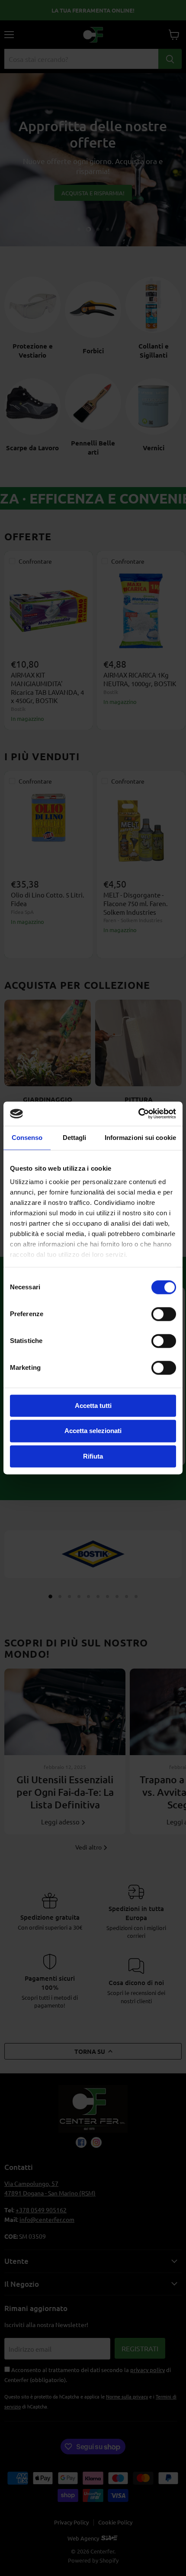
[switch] (164, 1314)
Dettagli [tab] (75, 1138)
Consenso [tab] (27, 1138)
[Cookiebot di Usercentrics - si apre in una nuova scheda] (138, 1114)
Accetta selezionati (93, 1431)
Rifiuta (93, 1456)
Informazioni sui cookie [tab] (140, 1138)
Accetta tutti (93, 1406)
